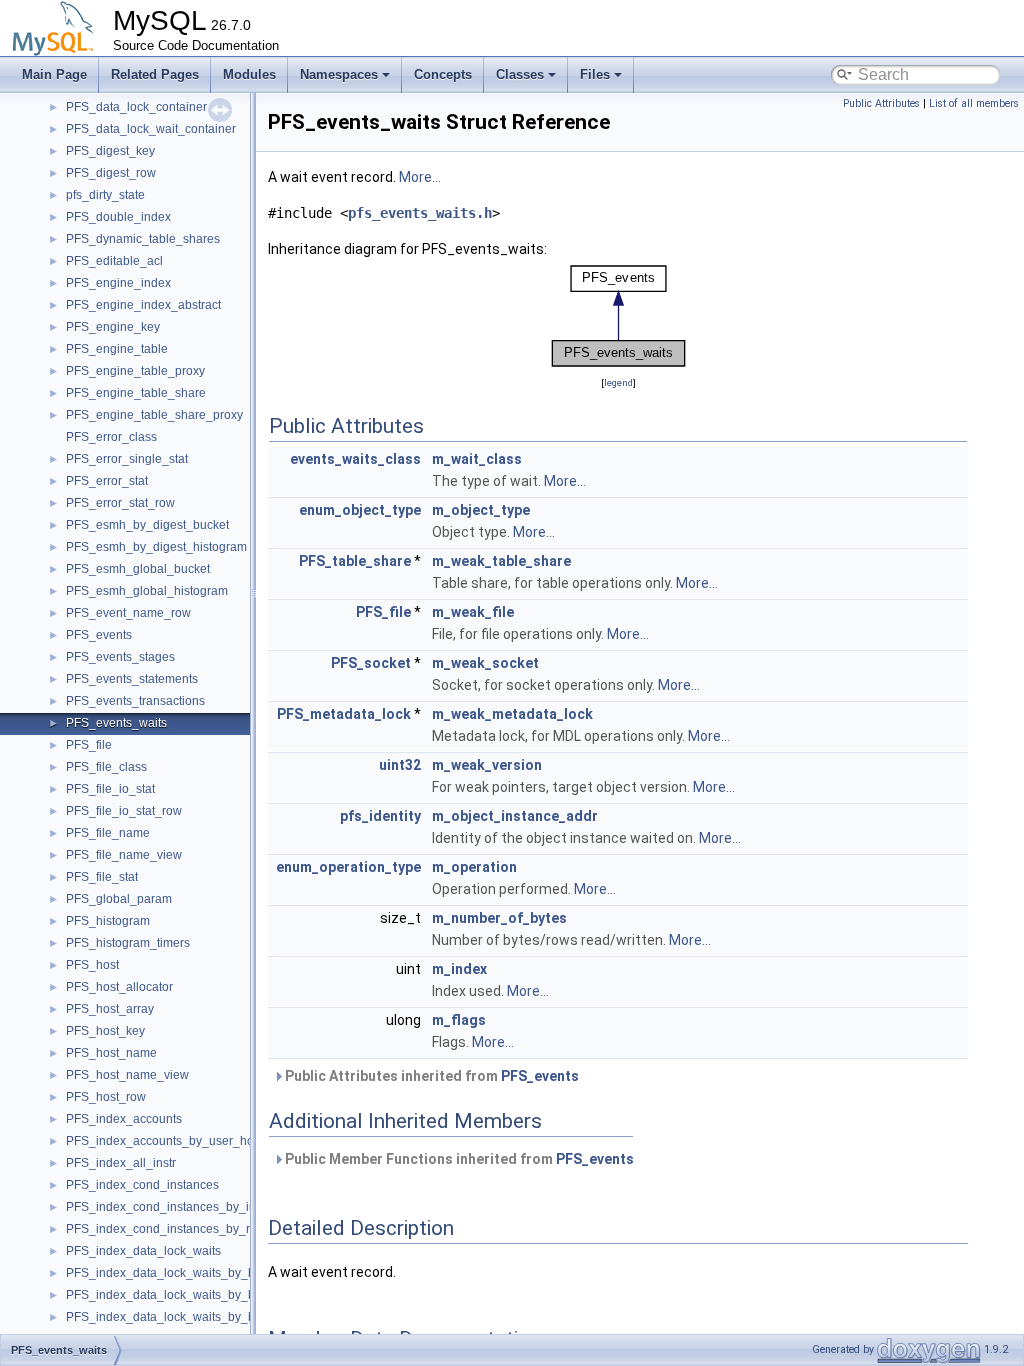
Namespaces (339, 74)
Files (595, 74)
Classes (520, 74)
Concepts (443, 74)
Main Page (54, 74)
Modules (249, 74)
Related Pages (155, 74)
